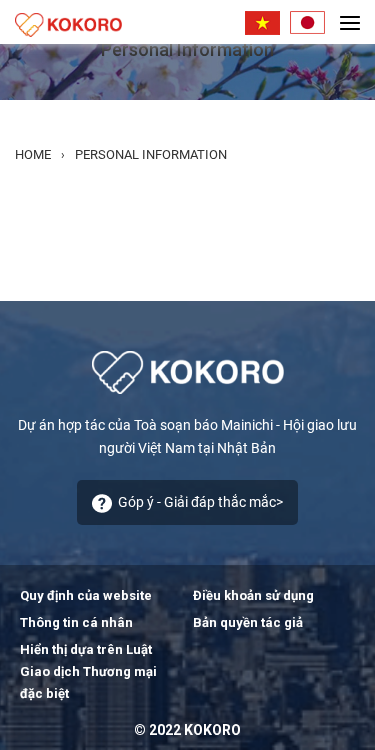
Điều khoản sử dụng (253, 595)
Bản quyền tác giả (248, 622)
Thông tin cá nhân (76, 622)
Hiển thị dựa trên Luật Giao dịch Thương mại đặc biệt (88, 671)
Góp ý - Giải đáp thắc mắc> (200, 502)
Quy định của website (86, 595)
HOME (33, 154)
